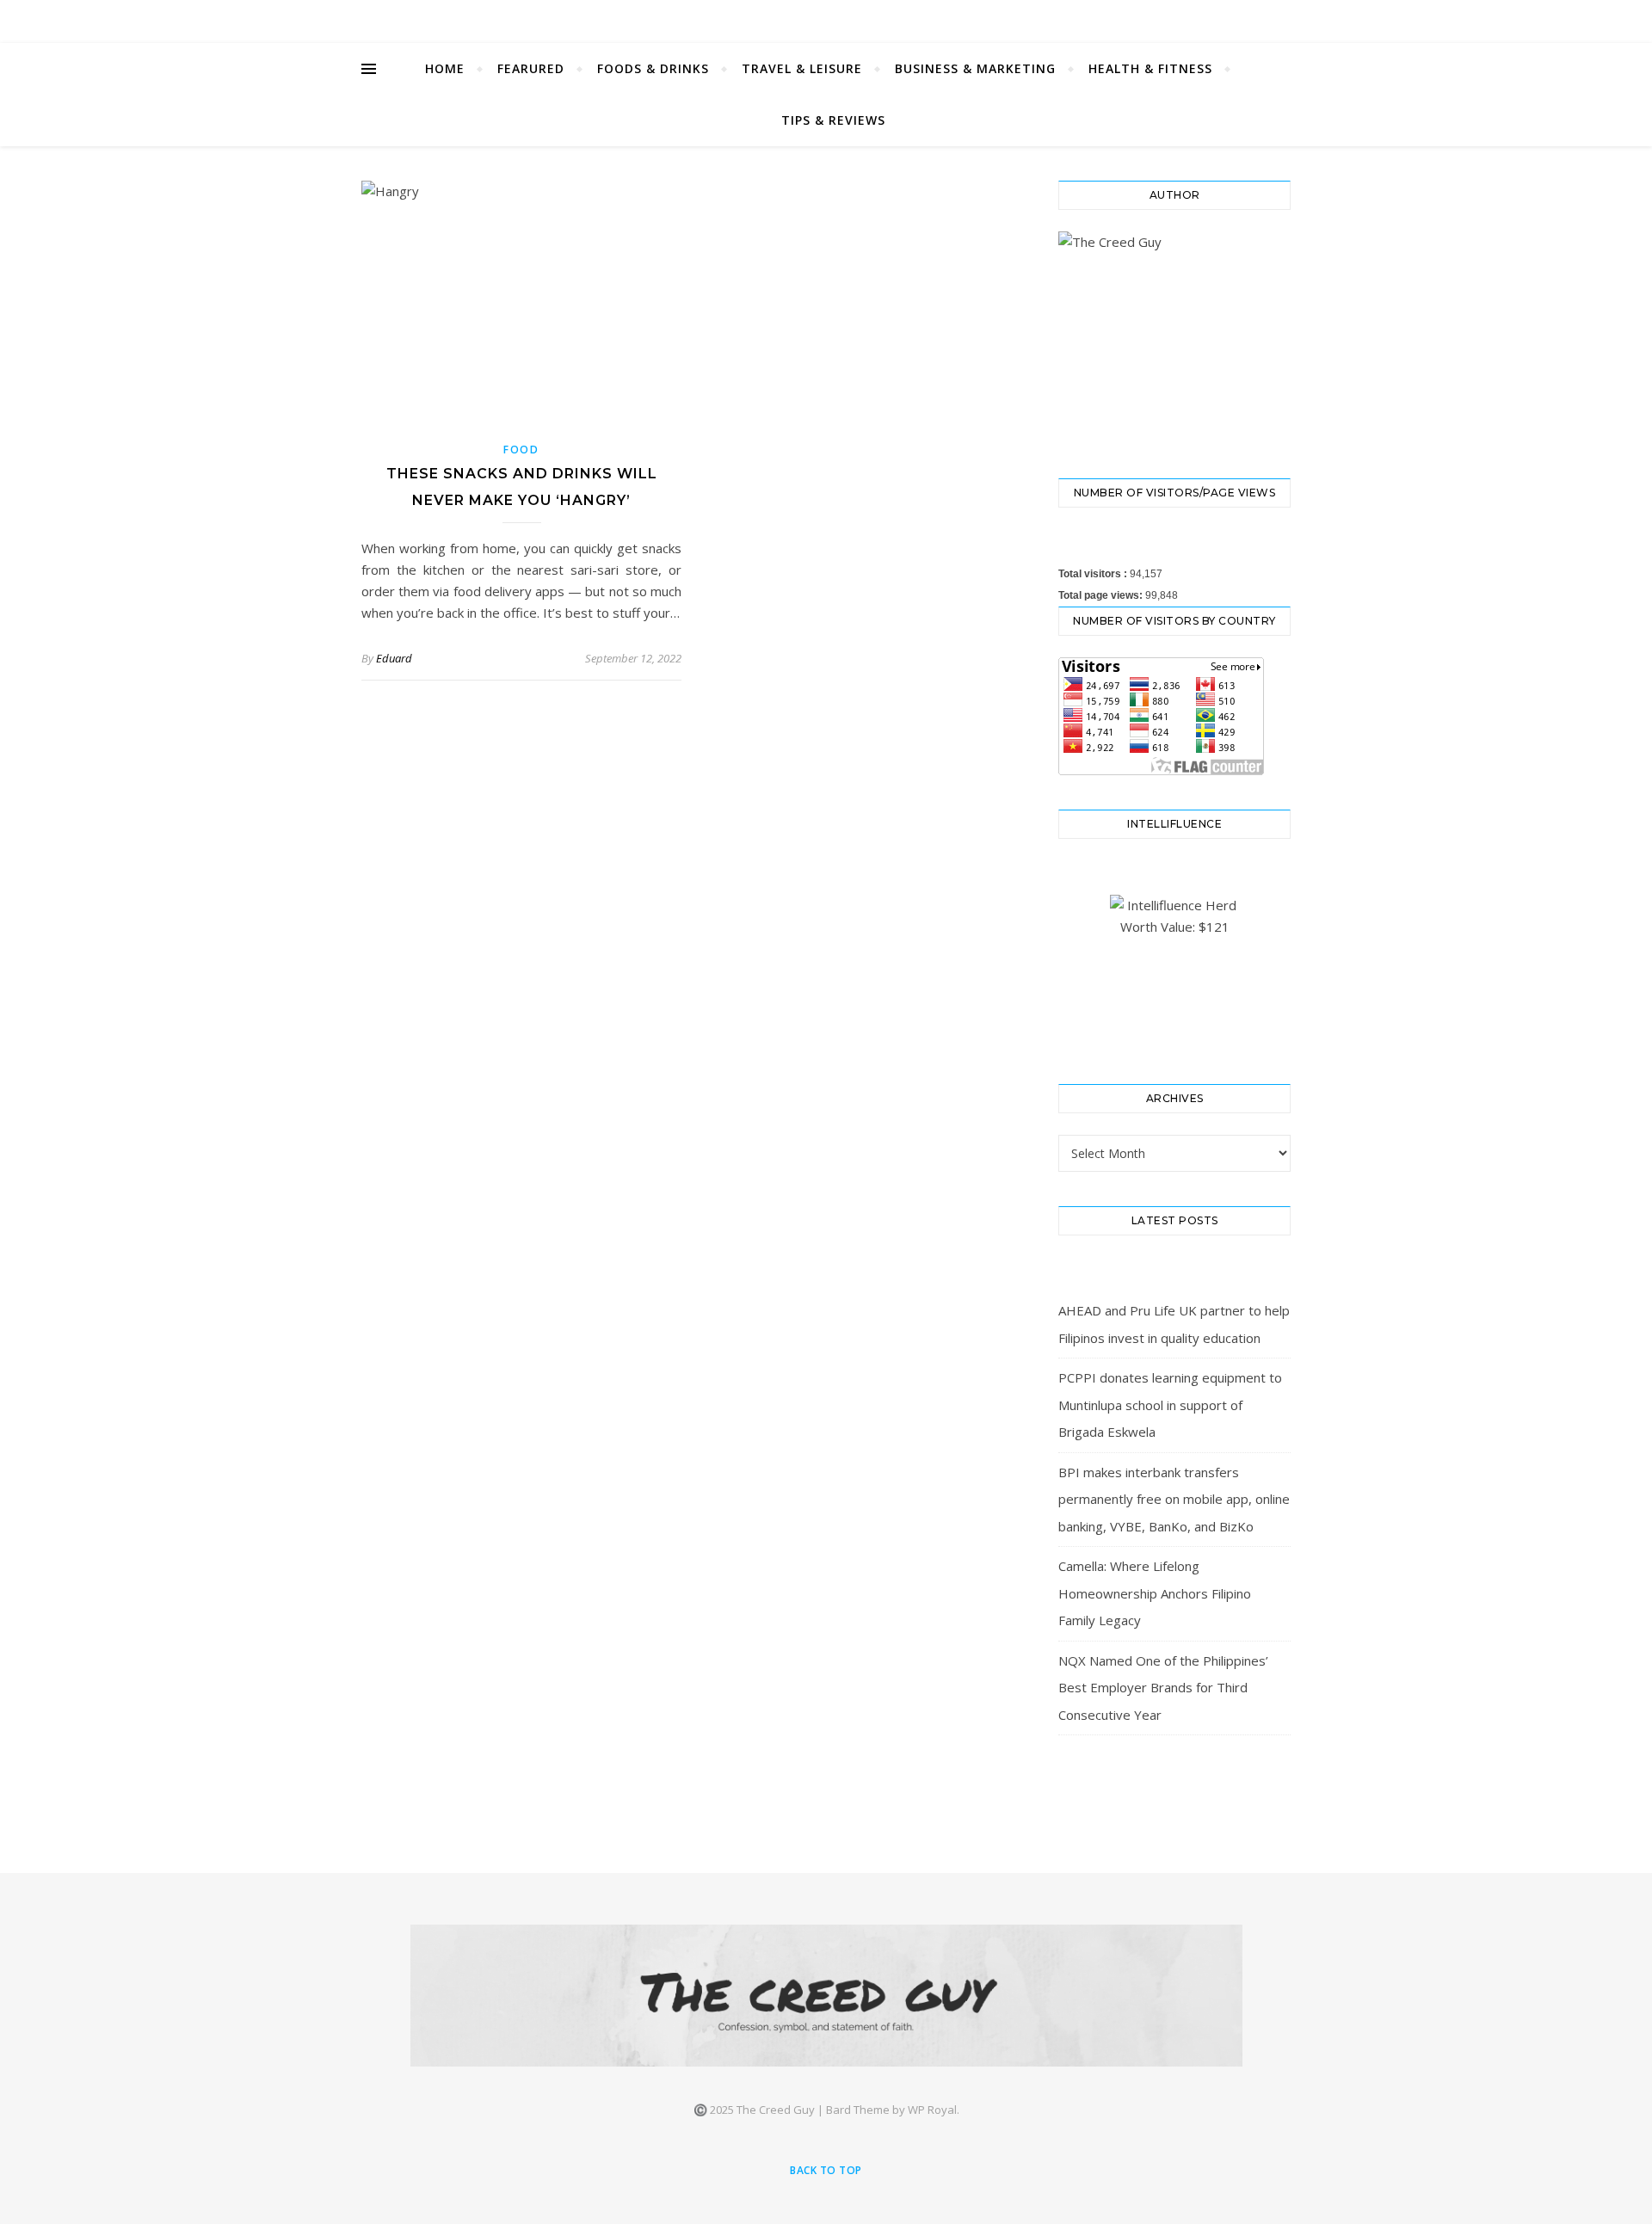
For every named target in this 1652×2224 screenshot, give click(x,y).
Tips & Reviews (833, 120)
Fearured (531, 68)
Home (445, 68)
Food (521, 450)
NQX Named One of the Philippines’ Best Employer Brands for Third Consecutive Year (1163, 1688)
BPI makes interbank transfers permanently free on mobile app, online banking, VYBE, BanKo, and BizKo (1174, 1499)
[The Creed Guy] (826, 1996)
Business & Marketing (975, 68)
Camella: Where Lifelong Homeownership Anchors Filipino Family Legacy (1155, 1593)
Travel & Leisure (802, 68)
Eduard (394, 658)
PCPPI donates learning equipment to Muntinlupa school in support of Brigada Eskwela (1170, 1405)
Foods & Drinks (653, 68)
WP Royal (932, 2110)
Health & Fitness (1150, 68)
